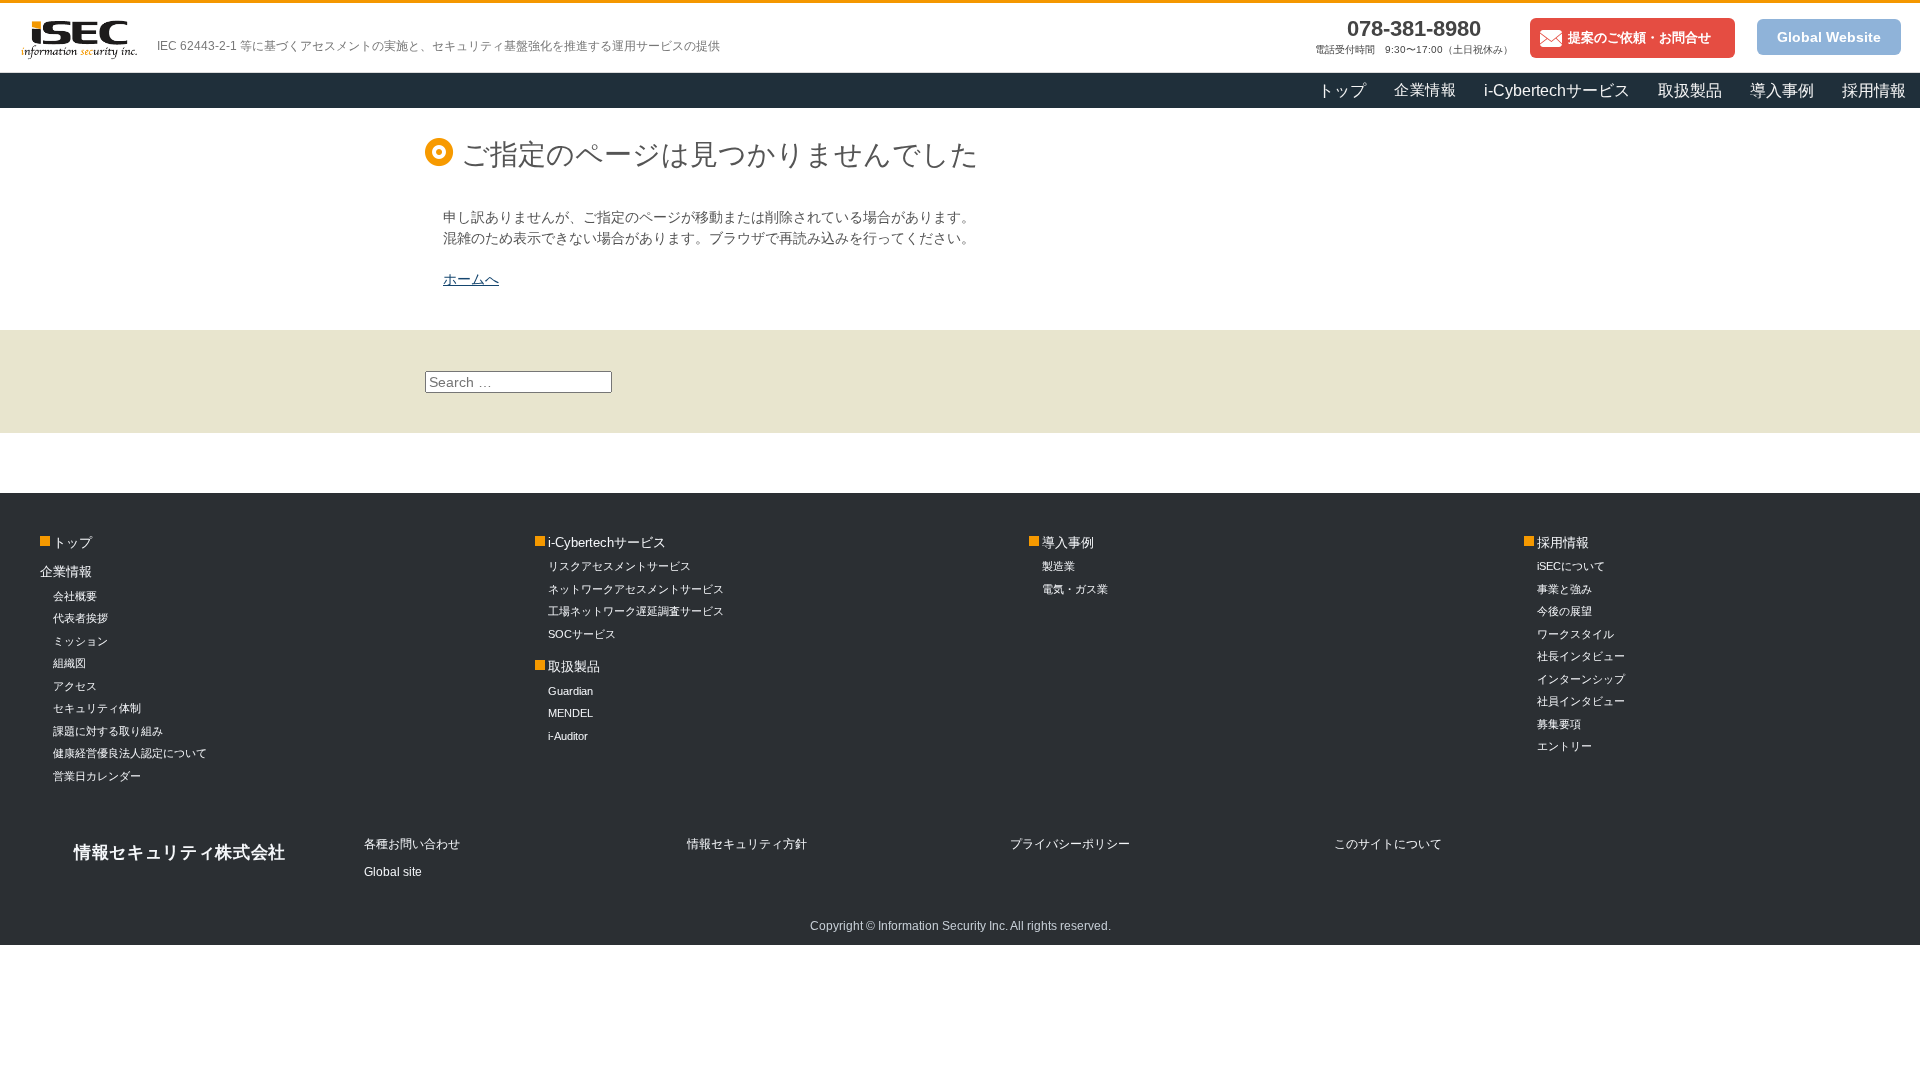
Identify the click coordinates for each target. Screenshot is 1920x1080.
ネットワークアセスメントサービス (636, 589)
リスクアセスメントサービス (619, 566)
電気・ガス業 (1075, 589)
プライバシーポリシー (1070, 844)
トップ (1342, 90)
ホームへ (471, 279)
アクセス (75, 686)
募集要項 (1559, 724)
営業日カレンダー (97, 776)
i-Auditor (568, 736)
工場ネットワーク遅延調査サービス (636, 611)
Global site (393, 872)
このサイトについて (1388, 844)
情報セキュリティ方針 (747, 844)
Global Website (1829, 37)
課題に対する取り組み (108, 731)
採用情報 (1874, 90)
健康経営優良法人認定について (130, 753)
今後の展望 (1564, 611)
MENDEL (570, 713)
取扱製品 (574, 666)
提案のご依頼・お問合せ (1639, 37)
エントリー (1564, 746)
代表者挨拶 (80, 618)
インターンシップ (1581, 679)
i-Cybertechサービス (607, 542)
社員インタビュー (1581, 701)
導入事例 (1068, 542)
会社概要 (75, 596)
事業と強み (1564, 589)
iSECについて (1571, 566)
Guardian (570, 691)
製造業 (1058, 566)
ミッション (80, 641)
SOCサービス (587, 634)
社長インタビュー (1581, 656)
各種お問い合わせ (412, 844)
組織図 (69, 663)
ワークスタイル (1575, 634)
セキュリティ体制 (97, 708)
